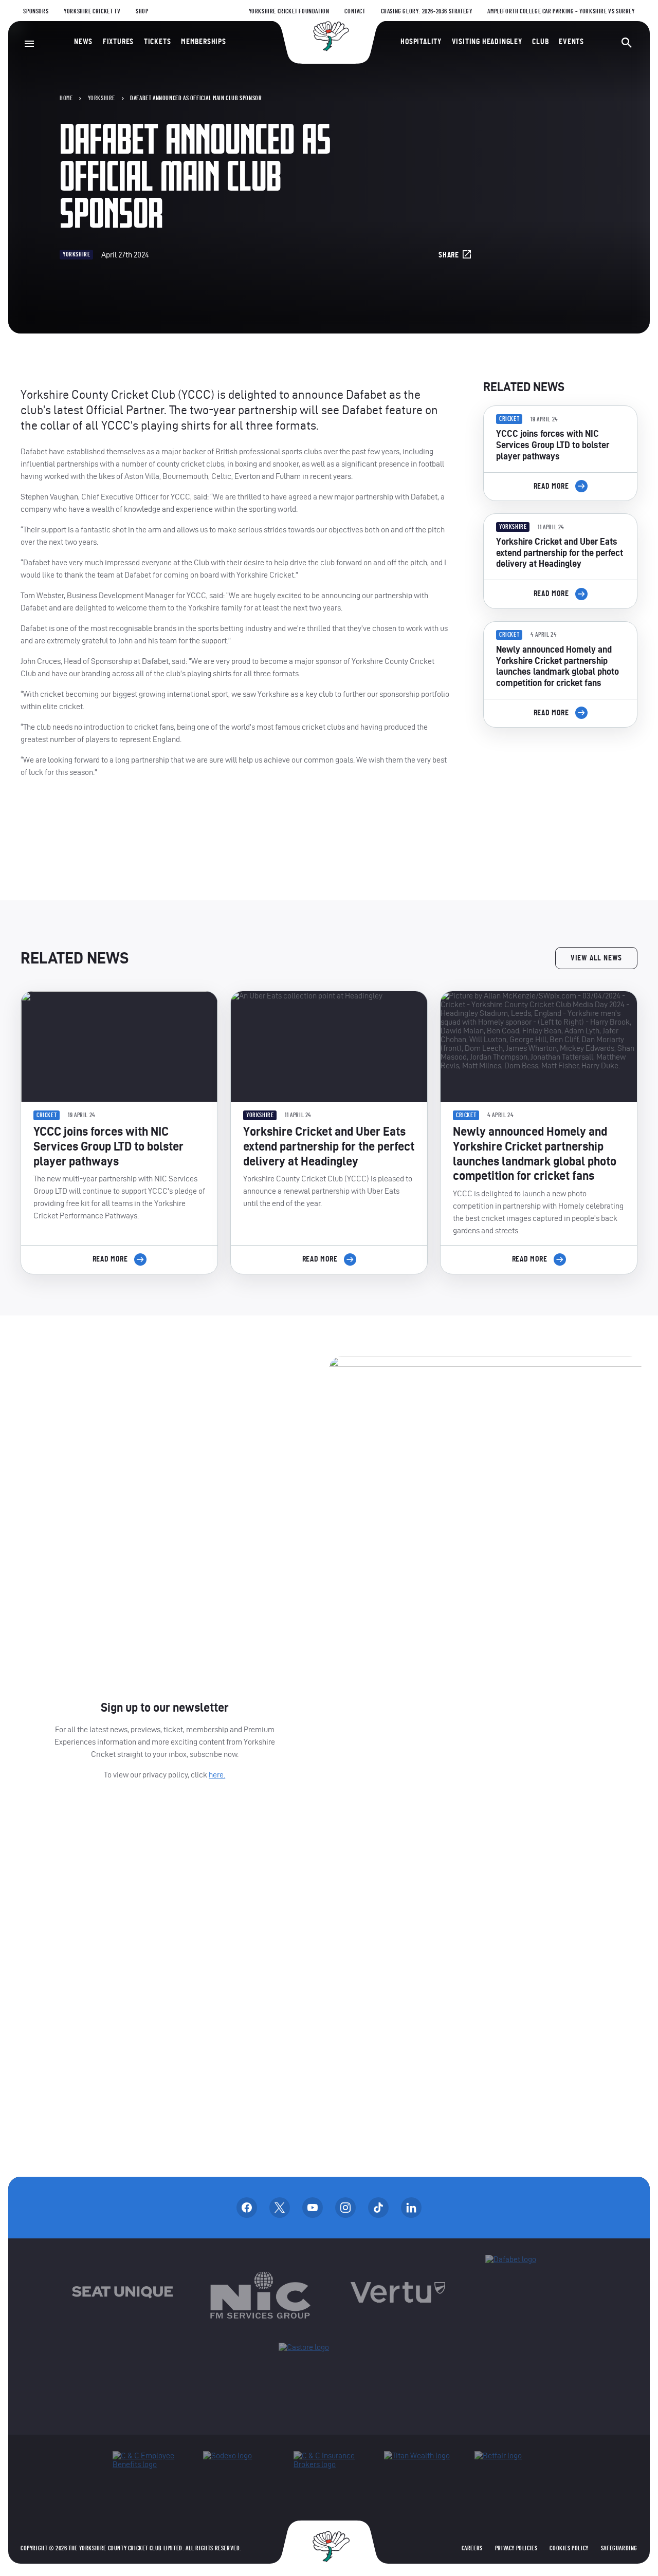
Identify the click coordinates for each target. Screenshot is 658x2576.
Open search (627, 43)
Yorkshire (102, 98)
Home (66, 98)
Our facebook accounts (247, 2208)
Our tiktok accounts (378, 2208)
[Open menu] (29, 44)
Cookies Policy (569, 2548)
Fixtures (118, 42)
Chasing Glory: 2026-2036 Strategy (427, 11)
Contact (355, 11)
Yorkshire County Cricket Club (329, 36)
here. (217, 1775)
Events (571, 42)
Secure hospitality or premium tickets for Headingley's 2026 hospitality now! (560, 793)
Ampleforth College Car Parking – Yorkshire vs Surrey (561, 11)
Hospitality (421, 42)
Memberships (204, 42)
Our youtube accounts (313, 2208)
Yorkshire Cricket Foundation (289, 11)
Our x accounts (280, 2208)
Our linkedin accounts (411, 2208)
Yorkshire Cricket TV (92, 11)
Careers (472, 2548)
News (83, 42)
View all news (596, 958)
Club (540, 42)
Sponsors (36, 11)
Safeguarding (619, 2548)
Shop (142, 11)
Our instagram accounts (345, 2208)
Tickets (158, 42)
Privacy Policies (516, 2548)
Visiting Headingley (487, 42)
